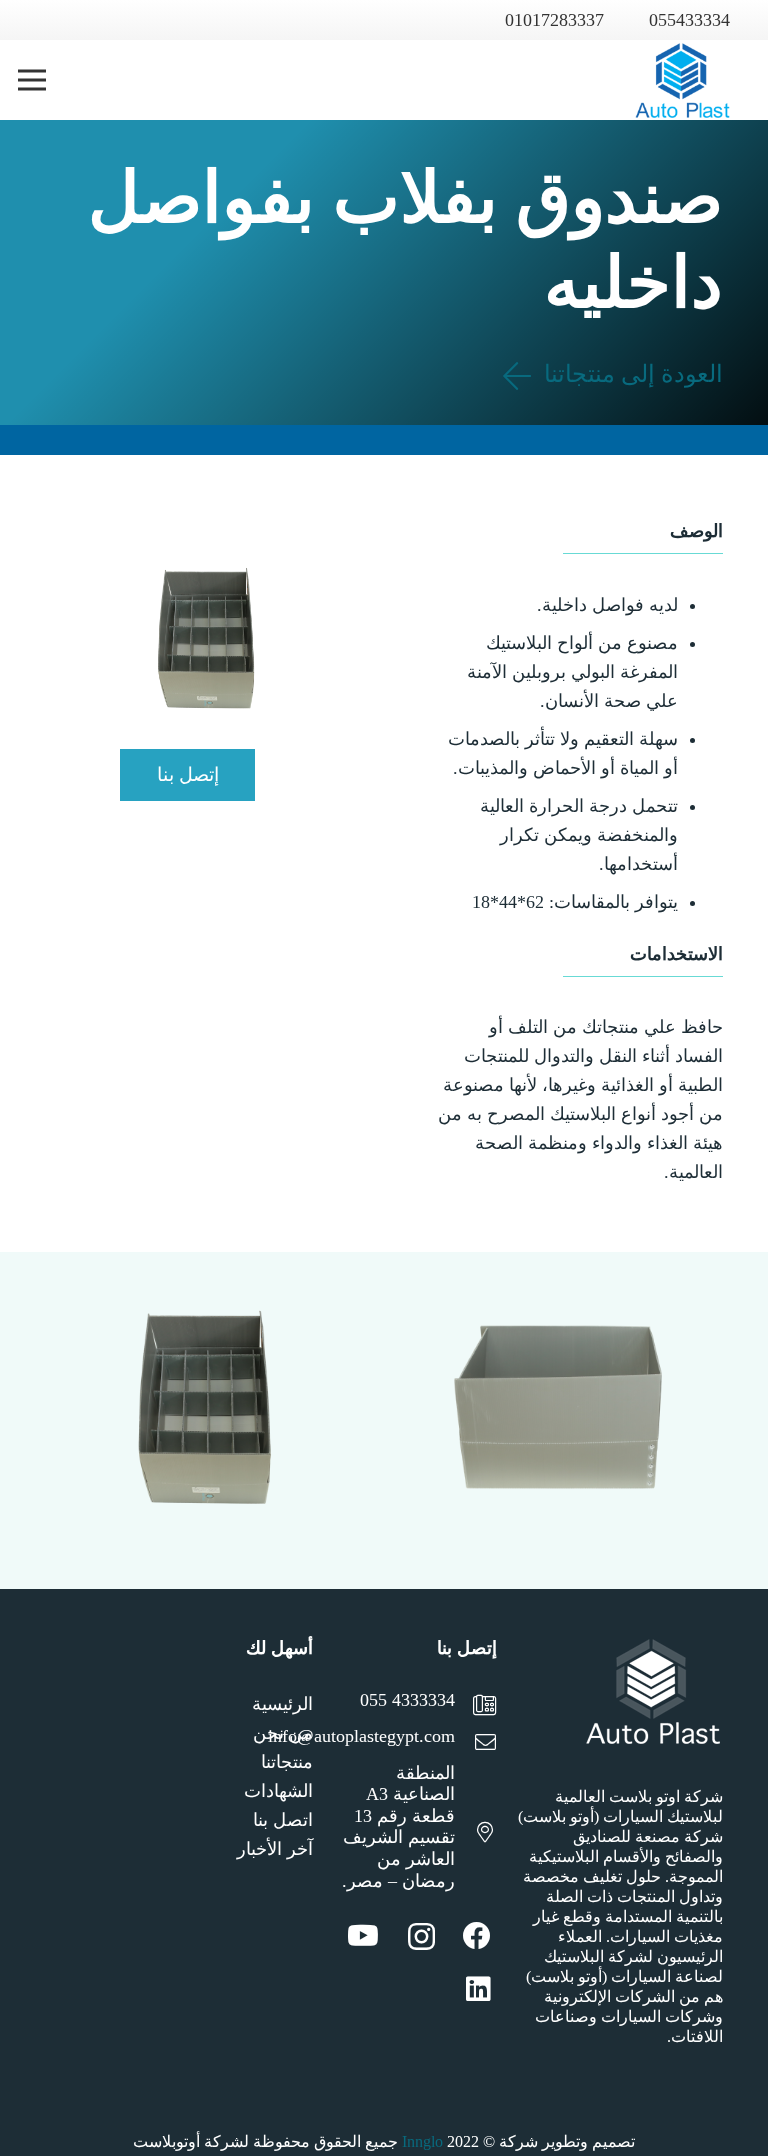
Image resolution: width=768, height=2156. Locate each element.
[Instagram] (421, 1937)
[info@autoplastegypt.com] (476, 1744)
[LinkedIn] (478, 1989)
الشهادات (278, 1791)
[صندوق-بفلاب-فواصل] (558, 1421)
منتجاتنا (287, 1762)
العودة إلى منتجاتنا (630, 374)
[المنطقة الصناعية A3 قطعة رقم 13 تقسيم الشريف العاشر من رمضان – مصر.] (476, 1834)
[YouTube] (363, 1936)
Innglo (422, 2141)
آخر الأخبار (275, 1849)
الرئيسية (282, 1704)
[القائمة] (32, 80)
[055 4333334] (476, 1707)
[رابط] (682, 80)
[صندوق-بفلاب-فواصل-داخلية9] (210, 1421)
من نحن (283, 1733)
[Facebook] (477, 1936)
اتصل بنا (283, 1820)
